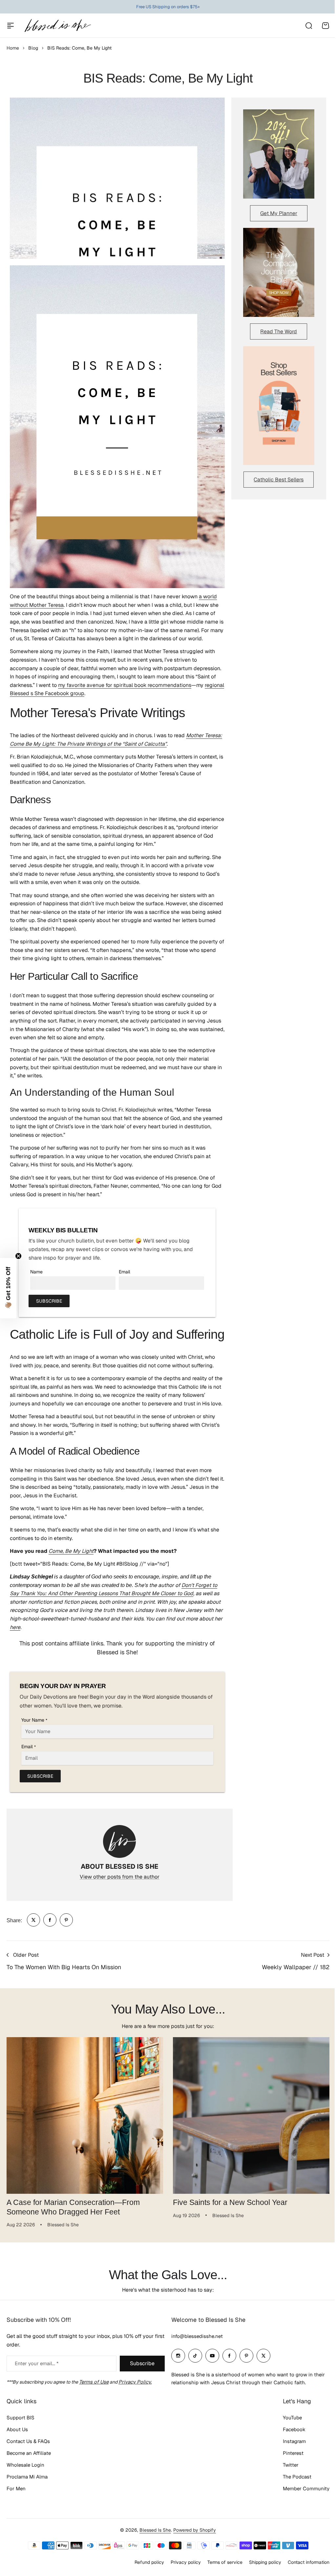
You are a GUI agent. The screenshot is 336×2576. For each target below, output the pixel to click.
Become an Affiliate (29, 2469)
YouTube (287, 2433)
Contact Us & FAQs (28, 2457)
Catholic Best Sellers (279, 480)
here (15, 1627)
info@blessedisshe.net (195, 2352)
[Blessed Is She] (57, 25)
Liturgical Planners (163, 7)
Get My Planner (279, 213)
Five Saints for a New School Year (230, 2202)
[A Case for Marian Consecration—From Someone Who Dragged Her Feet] (85, 2115)
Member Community (301, 2504)
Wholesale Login (25, 2481)
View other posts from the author (120, 1877)
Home (13, 48)
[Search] (308, 26)
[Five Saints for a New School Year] (251, 2115)
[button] (8, 1288)
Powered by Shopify (192, 2546)
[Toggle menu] (10, 26)
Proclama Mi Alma (27, 2492)
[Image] (279, 154)
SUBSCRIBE (49, 1301)
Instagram (289, 2457)
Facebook (289, 2445)
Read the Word (279, 331)
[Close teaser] (18, 1256)
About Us (17, 2445)
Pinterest (288, 2469)
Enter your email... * (37, 2379)
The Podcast (292, 2492)
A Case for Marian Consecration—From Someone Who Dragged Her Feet (73, 2207)
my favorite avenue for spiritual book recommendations (125, 685)
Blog (33, 48)
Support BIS (21, 2433)
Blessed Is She (153, 2546)
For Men (16, 2504)
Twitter (286, 2481)
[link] (33, 1920)
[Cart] (325, 26)
